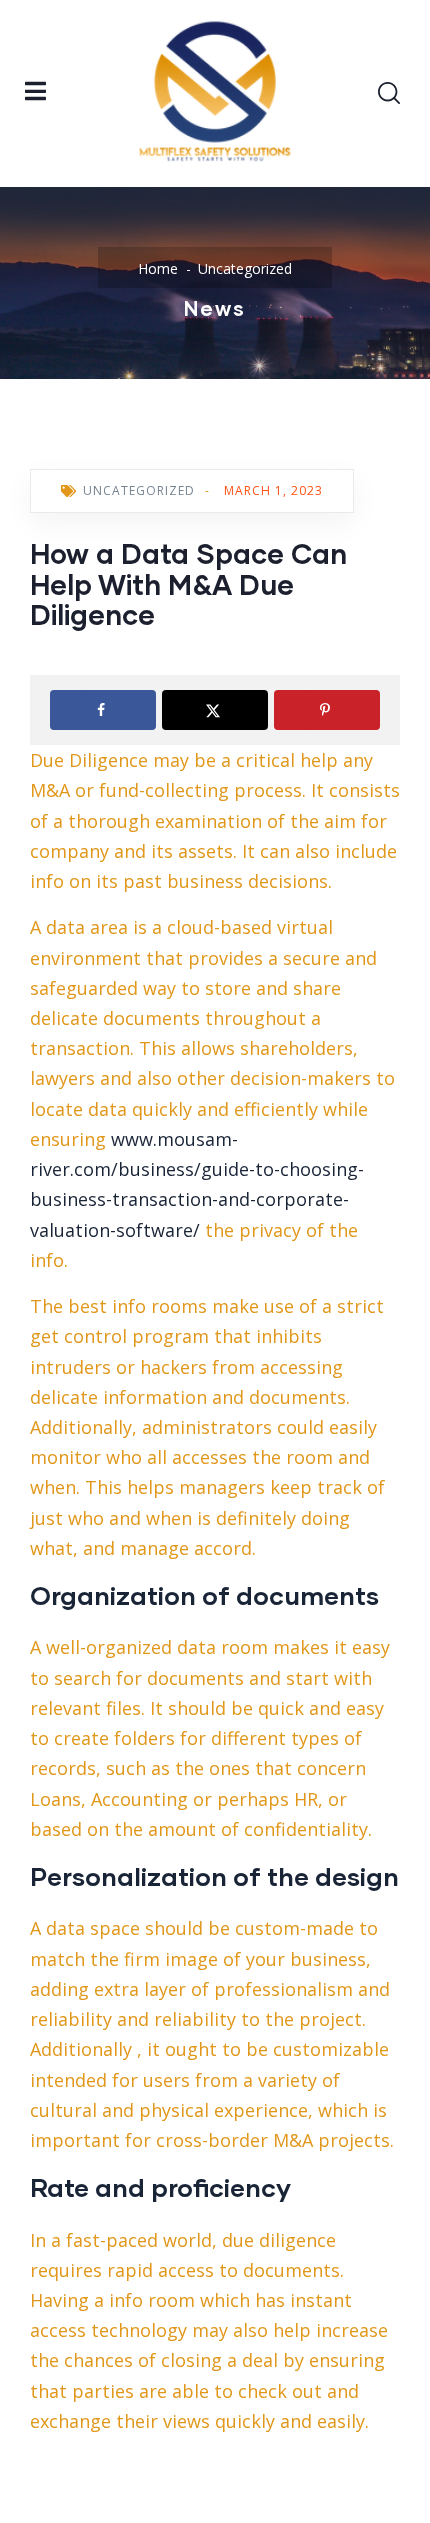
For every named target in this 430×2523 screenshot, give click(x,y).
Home (158, 268)
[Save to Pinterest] (327, 710)
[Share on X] (215, 710)
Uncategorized (245, 268)
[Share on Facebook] (103, 710)
